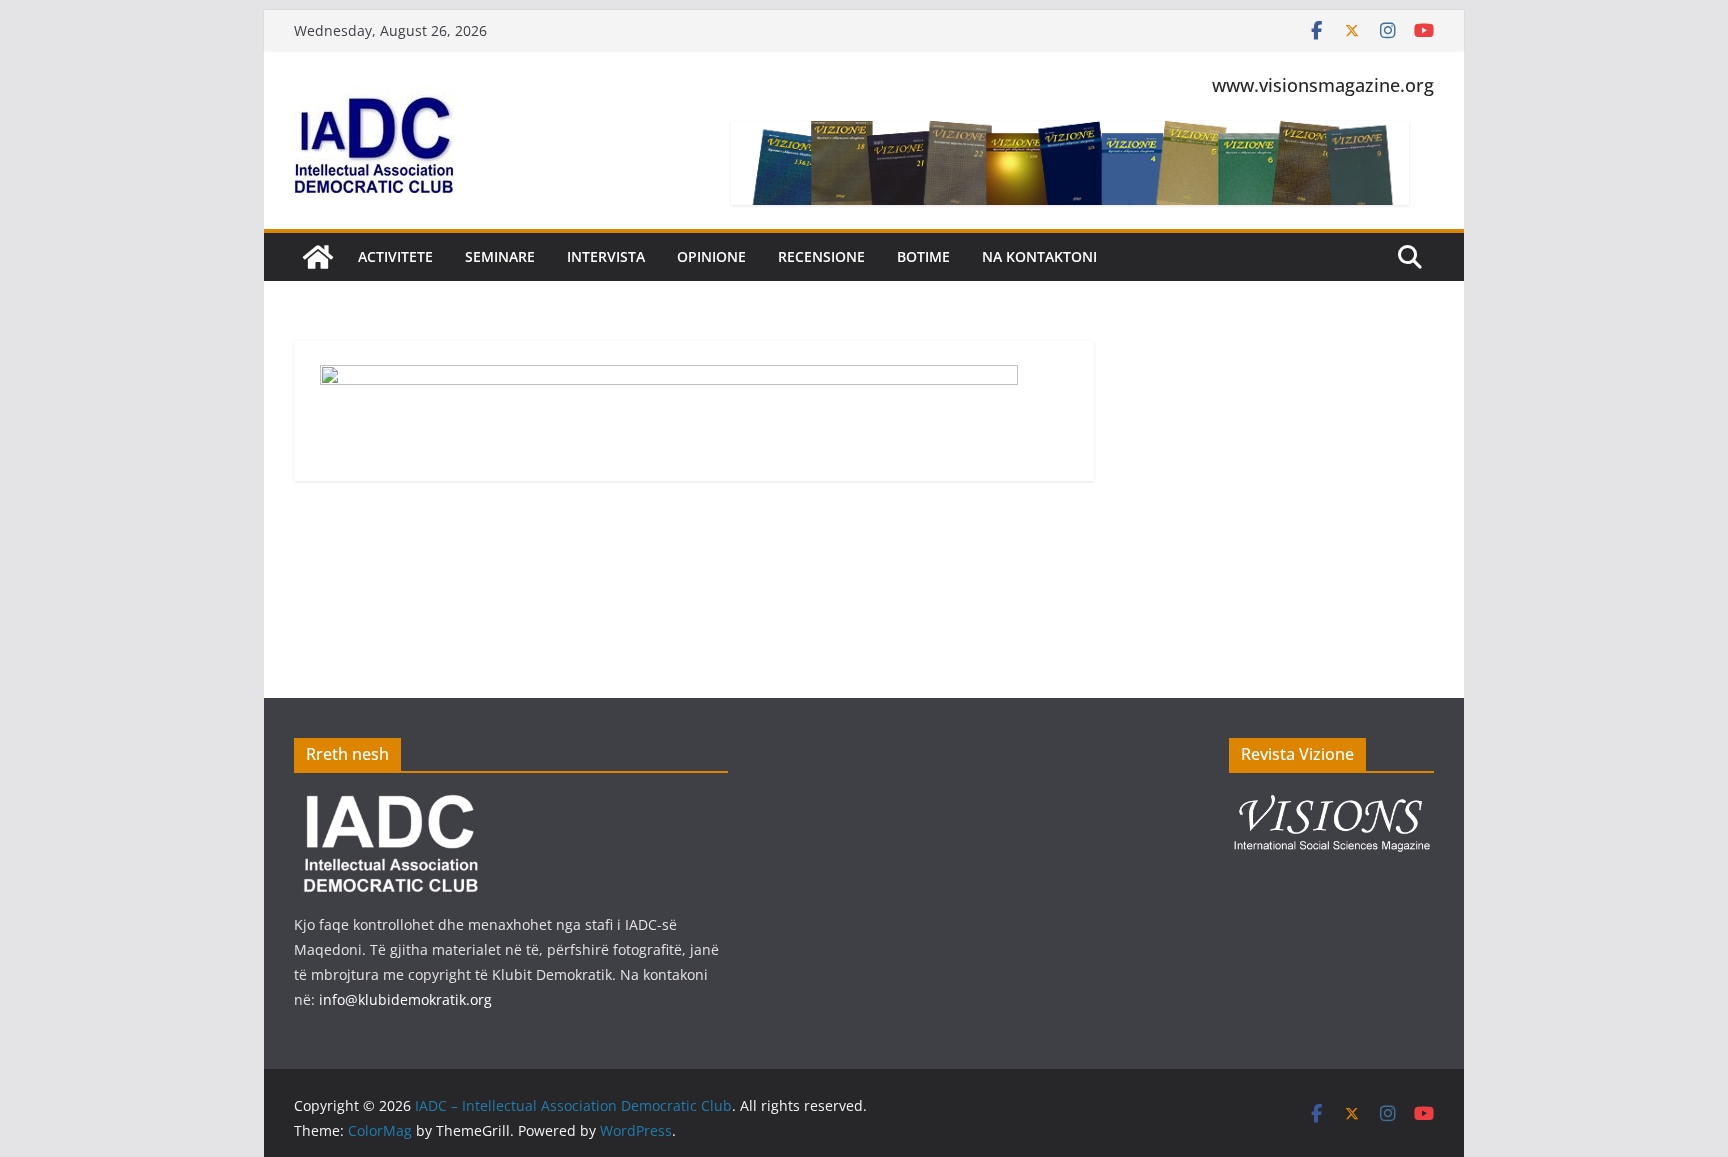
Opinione (711, 256)
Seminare (500, 256)
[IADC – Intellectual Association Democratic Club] (318, 257)
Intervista (606, 256)
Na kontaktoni (1039, 256)
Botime (923, 256)
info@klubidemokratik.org (405, 999)
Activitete (395, 256)
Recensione (821, 256)
